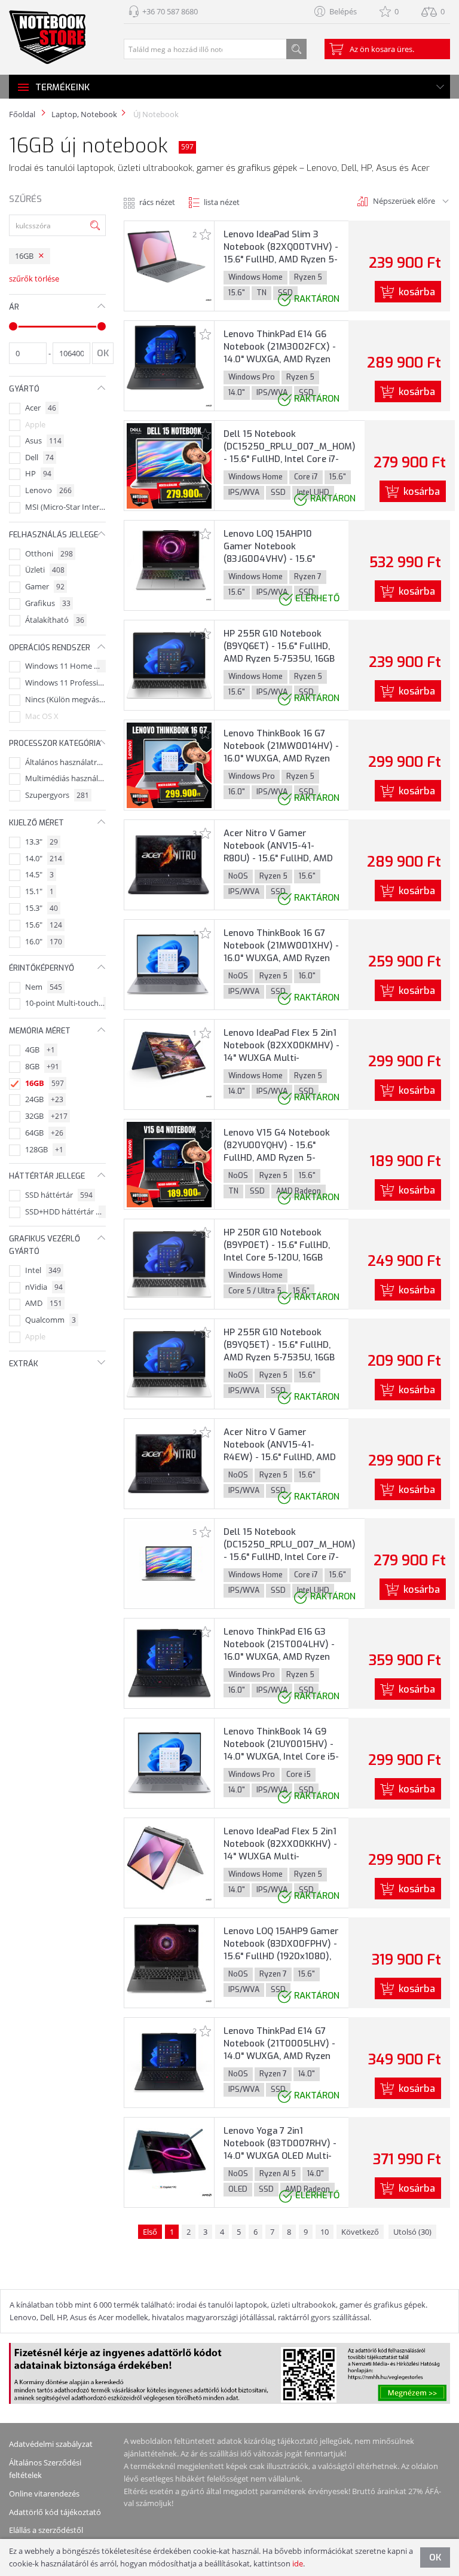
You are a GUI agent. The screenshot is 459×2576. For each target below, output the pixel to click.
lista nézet (222, 202)
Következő (360, 2232)
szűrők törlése (34, 279)
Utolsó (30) (412, 2232)
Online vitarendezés (44, 2494)
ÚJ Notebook (155, 114)
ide (298, 2563)
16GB (24, 256)
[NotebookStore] (47, 37)
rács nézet (157, 202)
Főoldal (22, 114)
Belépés (343, 11)
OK (435, 2557)
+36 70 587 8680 (170, 11)
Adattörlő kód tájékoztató (55, 2512)
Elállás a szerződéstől (46, 2530)
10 (325, 2232)
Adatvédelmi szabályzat (51, 2444)
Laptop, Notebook (84, 114)
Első (150, 2232)
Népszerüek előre (404, 201)
